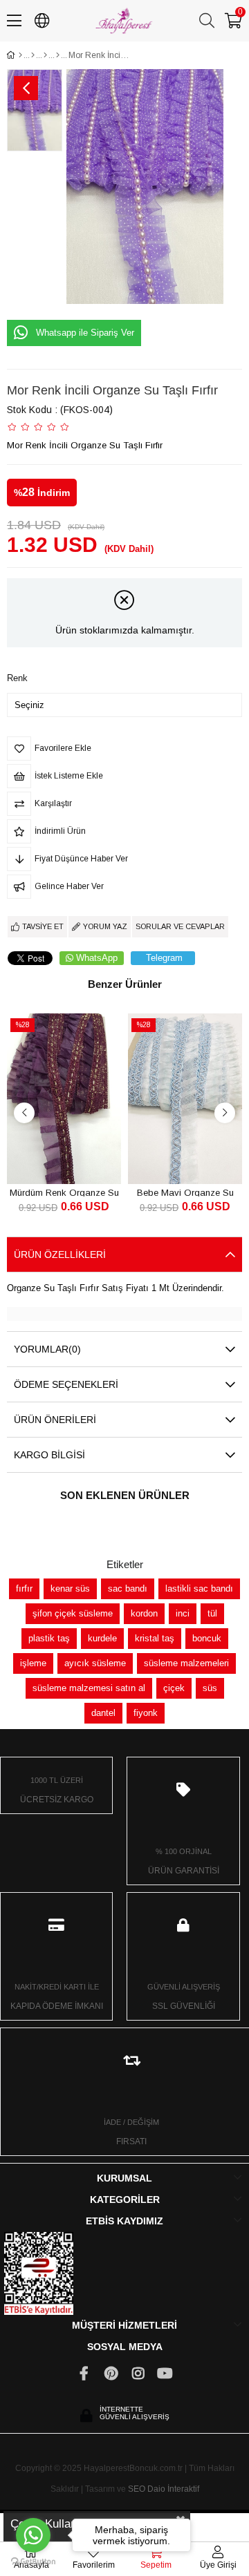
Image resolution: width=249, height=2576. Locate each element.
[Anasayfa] (20, 55)
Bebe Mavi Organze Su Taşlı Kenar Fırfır (185, 1192)
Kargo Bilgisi (49, 1455)
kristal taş (155, 1638)
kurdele (102, 1638)
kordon (144, 1613)
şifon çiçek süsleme (73, 1613)
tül (212, 1613)
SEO (137, 2489)
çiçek (174, 1688)
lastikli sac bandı (199, 1588)
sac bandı (128, 1588)
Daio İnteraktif (173, 2489)
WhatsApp (97, 958)
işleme (33, 1663)
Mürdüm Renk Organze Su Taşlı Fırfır (64, 1192)
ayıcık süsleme (95, 1663)
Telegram (164, 958)
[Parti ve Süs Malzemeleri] (33, 55)
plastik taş (49, 1638)
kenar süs (70, 1588)
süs (210, 1688)
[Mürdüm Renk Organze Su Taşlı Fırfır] (64, 1099)
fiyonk (146, 1713)
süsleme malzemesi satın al (89, 1688)
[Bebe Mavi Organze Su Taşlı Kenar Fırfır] (185, 1099)
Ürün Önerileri (55, 1420)
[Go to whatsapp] (33, 2535)
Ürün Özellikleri (60, 1254)
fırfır (24, 1588)
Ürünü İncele (80, 1158)
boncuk (207, 1638)
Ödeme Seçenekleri (66, 1384)
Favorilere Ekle (49, 1158)
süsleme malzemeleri (186, 1663)
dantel (103, 1713)
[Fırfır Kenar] (45, 55)
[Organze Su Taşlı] (58, 55)
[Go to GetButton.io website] (33, 2562)
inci (183, 1613)
